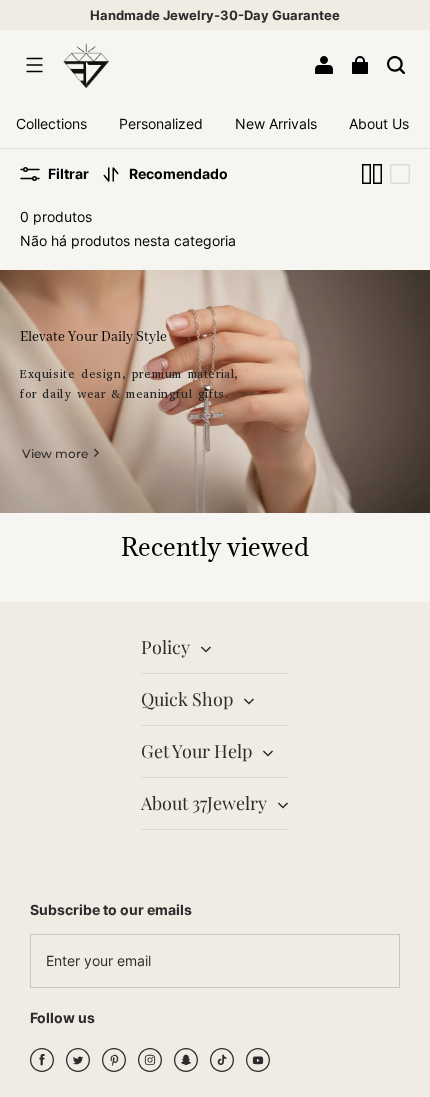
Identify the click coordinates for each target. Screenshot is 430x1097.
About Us (379, 123)
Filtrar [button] (68, 173)
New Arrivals (276, 123)
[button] (34, 65)
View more (55, 453)
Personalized (161, 123)
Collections (51, 123)
